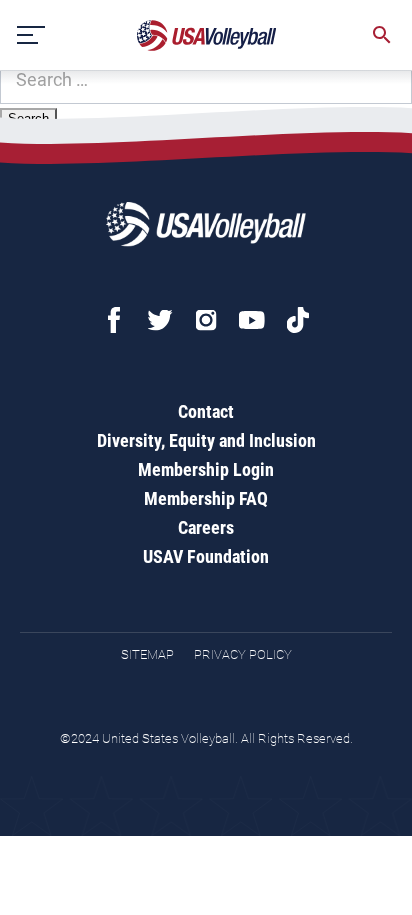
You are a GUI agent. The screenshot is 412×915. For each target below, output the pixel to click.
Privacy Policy (243, 654)
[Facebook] (114, 320)
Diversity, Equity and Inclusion (206, 440)
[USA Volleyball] (207, 35)
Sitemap (147, 654)
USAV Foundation (206, 556)
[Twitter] (160, 320)
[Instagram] (206, 320)
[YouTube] (252, 320)
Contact (206, 411)
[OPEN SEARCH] (382, 35)
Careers (206, 527)
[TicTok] (298, 320)
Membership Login (206, 469)
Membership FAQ (206, 498)
